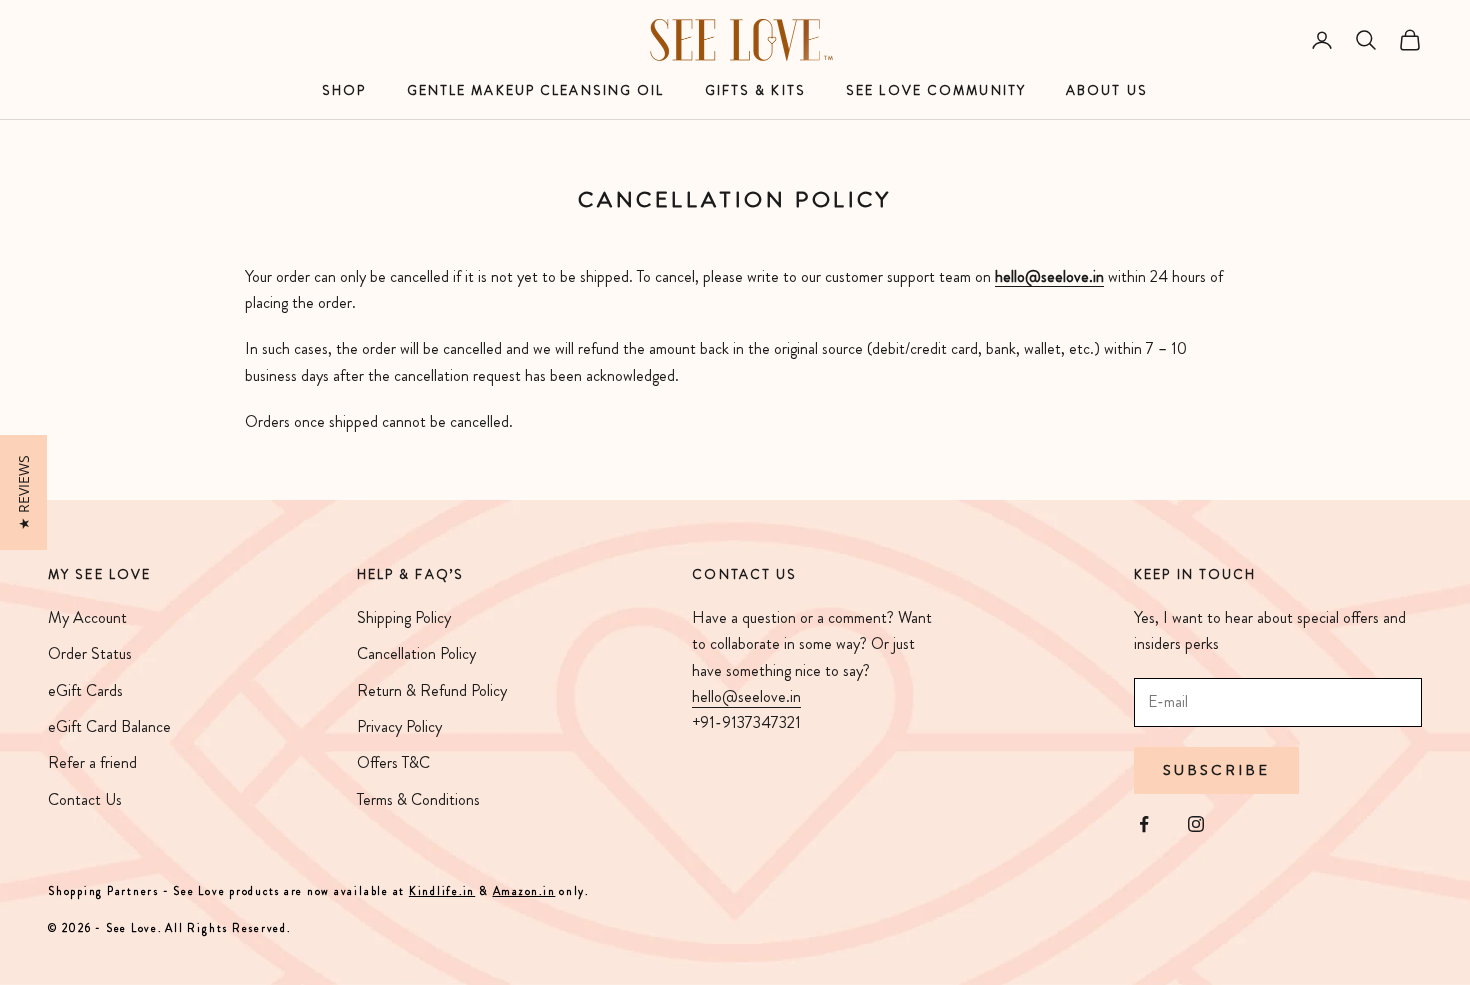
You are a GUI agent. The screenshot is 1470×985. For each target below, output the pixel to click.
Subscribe (1216, 770)
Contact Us (85, 799)
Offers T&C (393, 762)
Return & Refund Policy (432, 690)
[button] (23, 492)
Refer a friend (92, 762)
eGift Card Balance (109, 726)
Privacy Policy (399, 726)
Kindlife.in (442, 891)
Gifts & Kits (755, 90)
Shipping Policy (404, 617)
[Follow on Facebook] (1144, 824)
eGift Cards (85, 690)
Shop (344, 90)
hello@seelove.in (746, 696)
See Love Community (936, 90)
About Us (1107, 90)
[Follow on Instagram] (1196, 824)
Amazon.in (524, 891)
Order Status (90, 653)
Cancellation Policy (416, 653)
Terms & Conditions (418, 799)
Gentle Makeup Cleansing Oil (536, 90)
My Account (87, 617)
